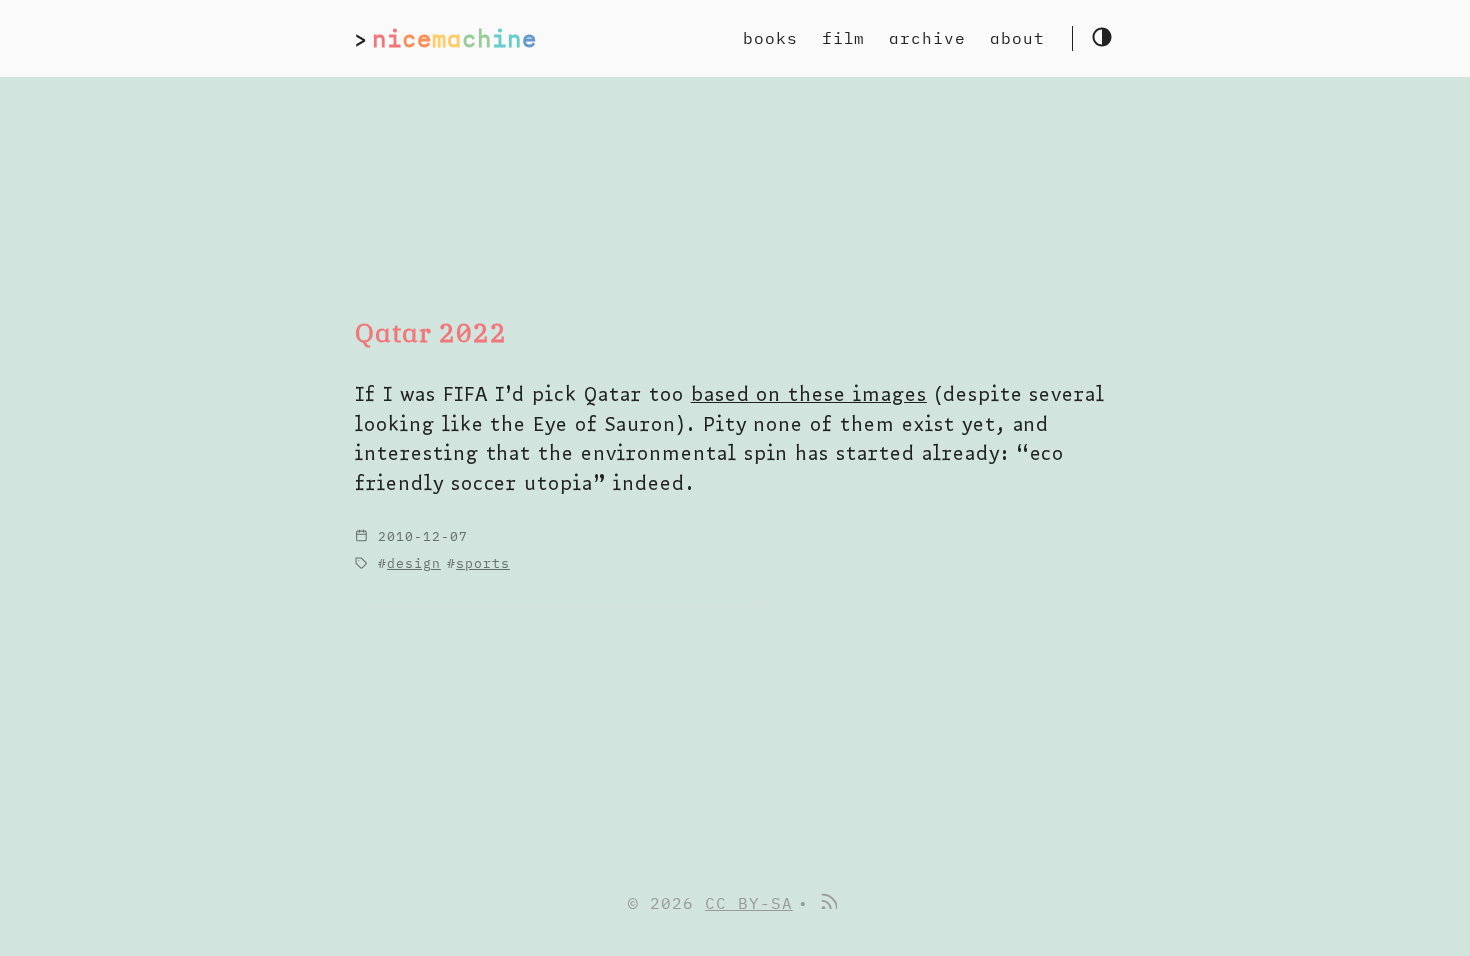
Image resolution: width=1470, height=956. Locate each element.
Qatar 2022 (431, 332)
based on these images (809, 393)
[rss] (828, 903)
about (1017, 38)
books (770, 38)
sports (483, 563)
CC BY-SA (749, 903)
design (414, 563)
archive (927, 38)
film (844, 38)
